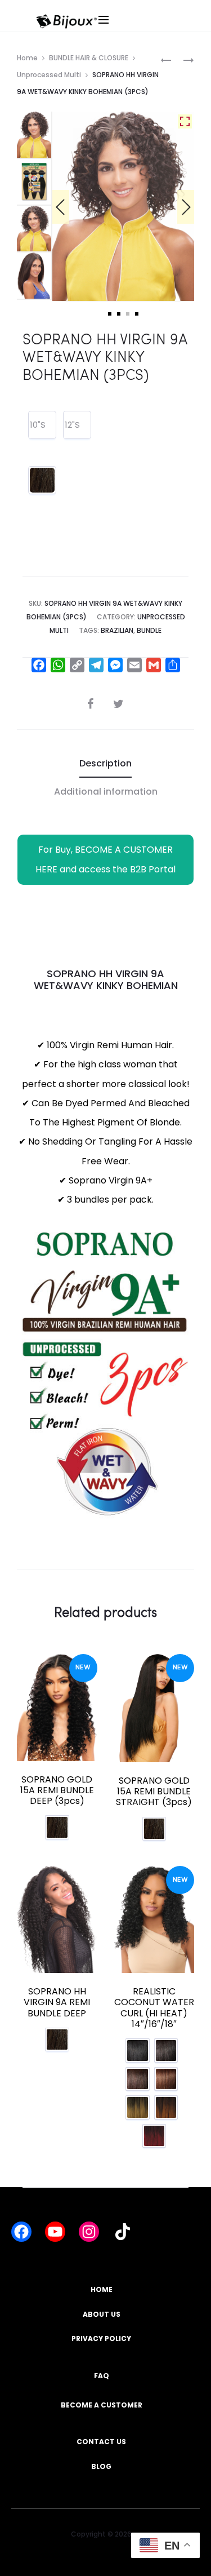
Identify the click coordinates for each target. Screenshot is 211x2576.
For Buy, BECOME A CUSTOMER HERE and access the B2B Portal (105, 859)
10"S (38, 425)
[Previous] (61, 207)
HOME (102, 2289)
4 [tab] (137, 314)
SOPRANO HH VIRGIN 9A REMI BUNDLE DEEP (57, 2002)
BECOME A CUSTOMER (102, 2405)
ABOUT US (102, 2314)
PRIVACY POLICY (101, 2338)
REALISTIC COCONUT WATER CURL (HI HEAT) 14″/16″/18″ (154, 2008)
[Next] (186, 207)
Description (105, 763)
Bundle (149, 630)
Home (27, 58)
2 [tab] (119, 314)
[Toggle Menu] (142, 31)
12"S (72, 425)
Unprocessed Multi (49, 75)
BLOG (101, 2466)
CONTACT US (101, 2442)
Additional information (106, 792)
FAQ (102, 2376)
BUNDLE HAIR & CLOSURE (89, 58)
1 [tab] (110, 314)
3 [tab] (128, 314)
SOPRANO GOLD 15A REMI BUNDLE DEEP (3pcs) (57, 1790)
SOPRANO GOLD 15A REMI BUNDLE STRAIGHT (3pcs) (154, 1791)
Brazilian (117, 630)
